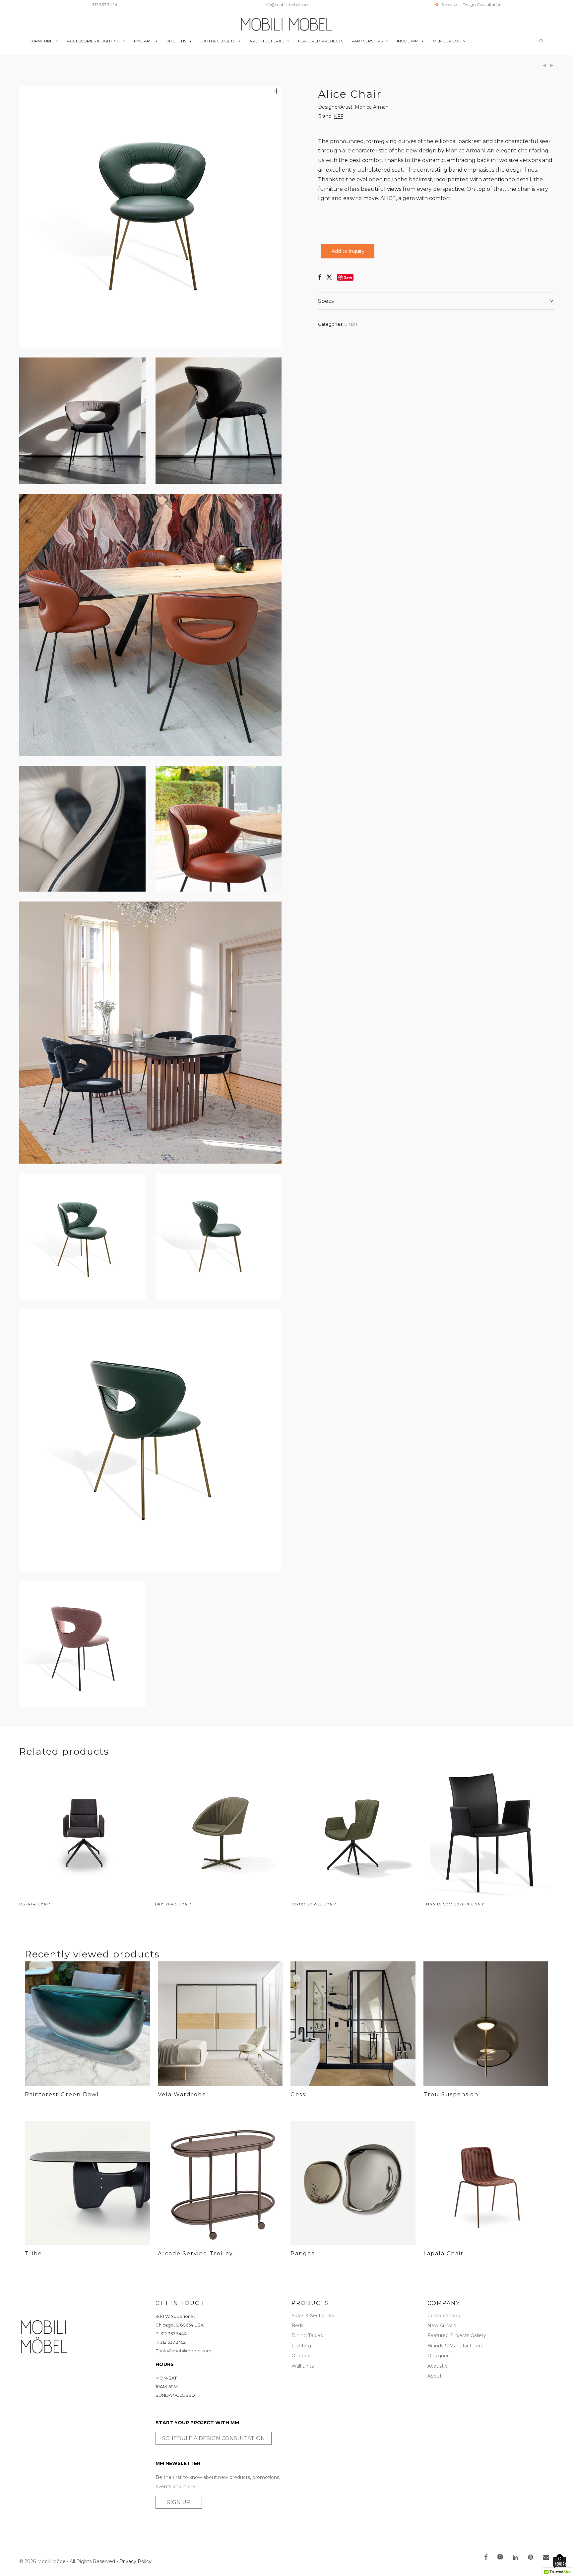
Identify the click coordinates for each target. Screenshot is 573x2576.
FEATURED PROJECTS (321, 41)
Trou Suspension (451, 2094)
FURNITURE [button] (41, 41)
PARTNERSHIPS (367, 41)
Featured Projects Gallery (457, 2335)
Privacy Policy (135, 2561)
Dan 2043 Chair (173, 1904)
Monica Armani (372, 107)
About (435, 2376)
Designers (439, 2356)
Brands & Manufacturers (455, 2346)
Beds (297, 2326)
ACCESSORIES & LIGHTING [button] (93, 41)
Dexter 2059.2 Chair (313, 1904)
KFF (339, 116)
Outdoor (301, 2356)
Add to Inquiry (348, 251)
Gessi (299, 2094)
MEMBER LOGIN (449, 41)
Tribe (33, 2253)
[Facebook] (486, 2558)
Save (348, 277)
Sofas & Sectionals (313, 2316)
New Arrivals (442, 2326)
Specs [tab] (326, 301)
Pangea (303, 2253)
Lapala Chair (444, 2253)
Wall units (303, 2366)
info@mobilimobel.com (286, 4)
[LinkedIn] (516, 2558)
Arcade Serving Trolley (195, 2253)
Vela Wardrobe (182, 2094)
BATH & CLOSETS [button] (218, 41)
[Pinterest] (531, 2558)
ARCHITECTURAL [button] (267, 41)
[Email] (546, 2558)
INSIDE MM (408, 41)
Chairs (351, 324)
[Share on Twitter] (329, 277)
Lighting (301, 2346)
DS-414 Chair (35, 1904)
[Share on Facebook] (320, 277)
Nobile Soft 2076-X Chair (455, 1904)
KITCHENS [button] (176, 41)
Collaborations (444, 2316)
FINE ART (143, 41)
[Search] (541, 41)
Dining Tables (307, 2335)
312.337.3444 (105, 4)
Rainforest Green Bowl (62, 2094)
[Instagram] (500, 2558)
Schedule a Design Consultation (470, 4)
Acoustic (437, 2366)
